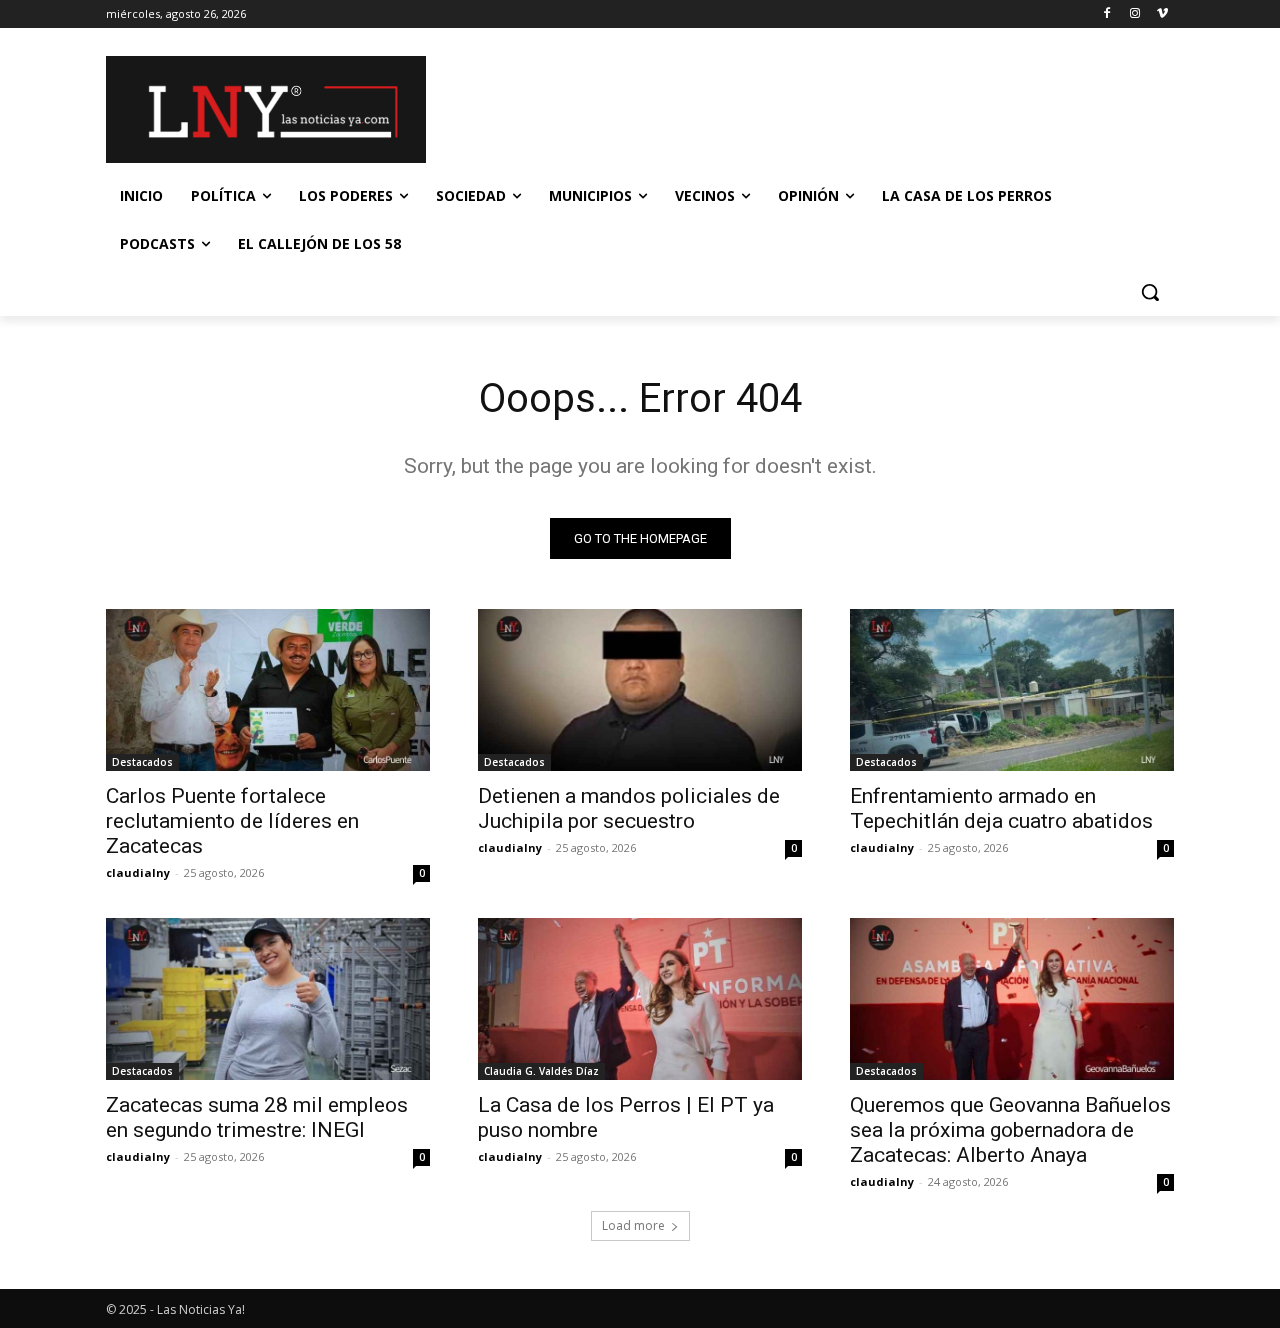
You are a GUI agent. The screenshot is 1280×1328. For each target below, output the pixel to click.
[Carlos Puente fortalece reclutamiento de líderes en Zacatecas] (268, 690)
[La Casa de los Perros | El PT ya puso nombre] (640, 999)
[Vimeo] (1162, 14)
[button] (1150, 292)
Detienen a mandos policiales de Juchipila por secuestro (629, 808)
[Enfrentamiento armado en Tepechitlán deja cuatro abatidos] (1012, 690)
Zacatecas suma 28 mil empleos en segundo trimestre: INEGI (257, 1117)
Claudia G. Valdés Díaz (541, 1071)
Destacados (142, 762)
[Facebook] (1107, 14)
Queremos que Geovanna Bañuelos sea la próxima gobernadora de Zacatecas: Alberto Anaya (1010, 1130)
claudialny (138, 872)
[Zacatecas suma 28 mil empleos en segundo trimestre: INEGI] (268, 999)
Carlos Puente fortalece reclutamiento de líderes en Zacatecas (232, 821)
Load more (633, 1225)
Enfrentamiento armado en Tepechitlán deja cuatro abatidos (1001, 808)
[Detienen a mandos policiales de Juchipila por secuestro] (640, 690)
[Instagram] (1134, 14)
